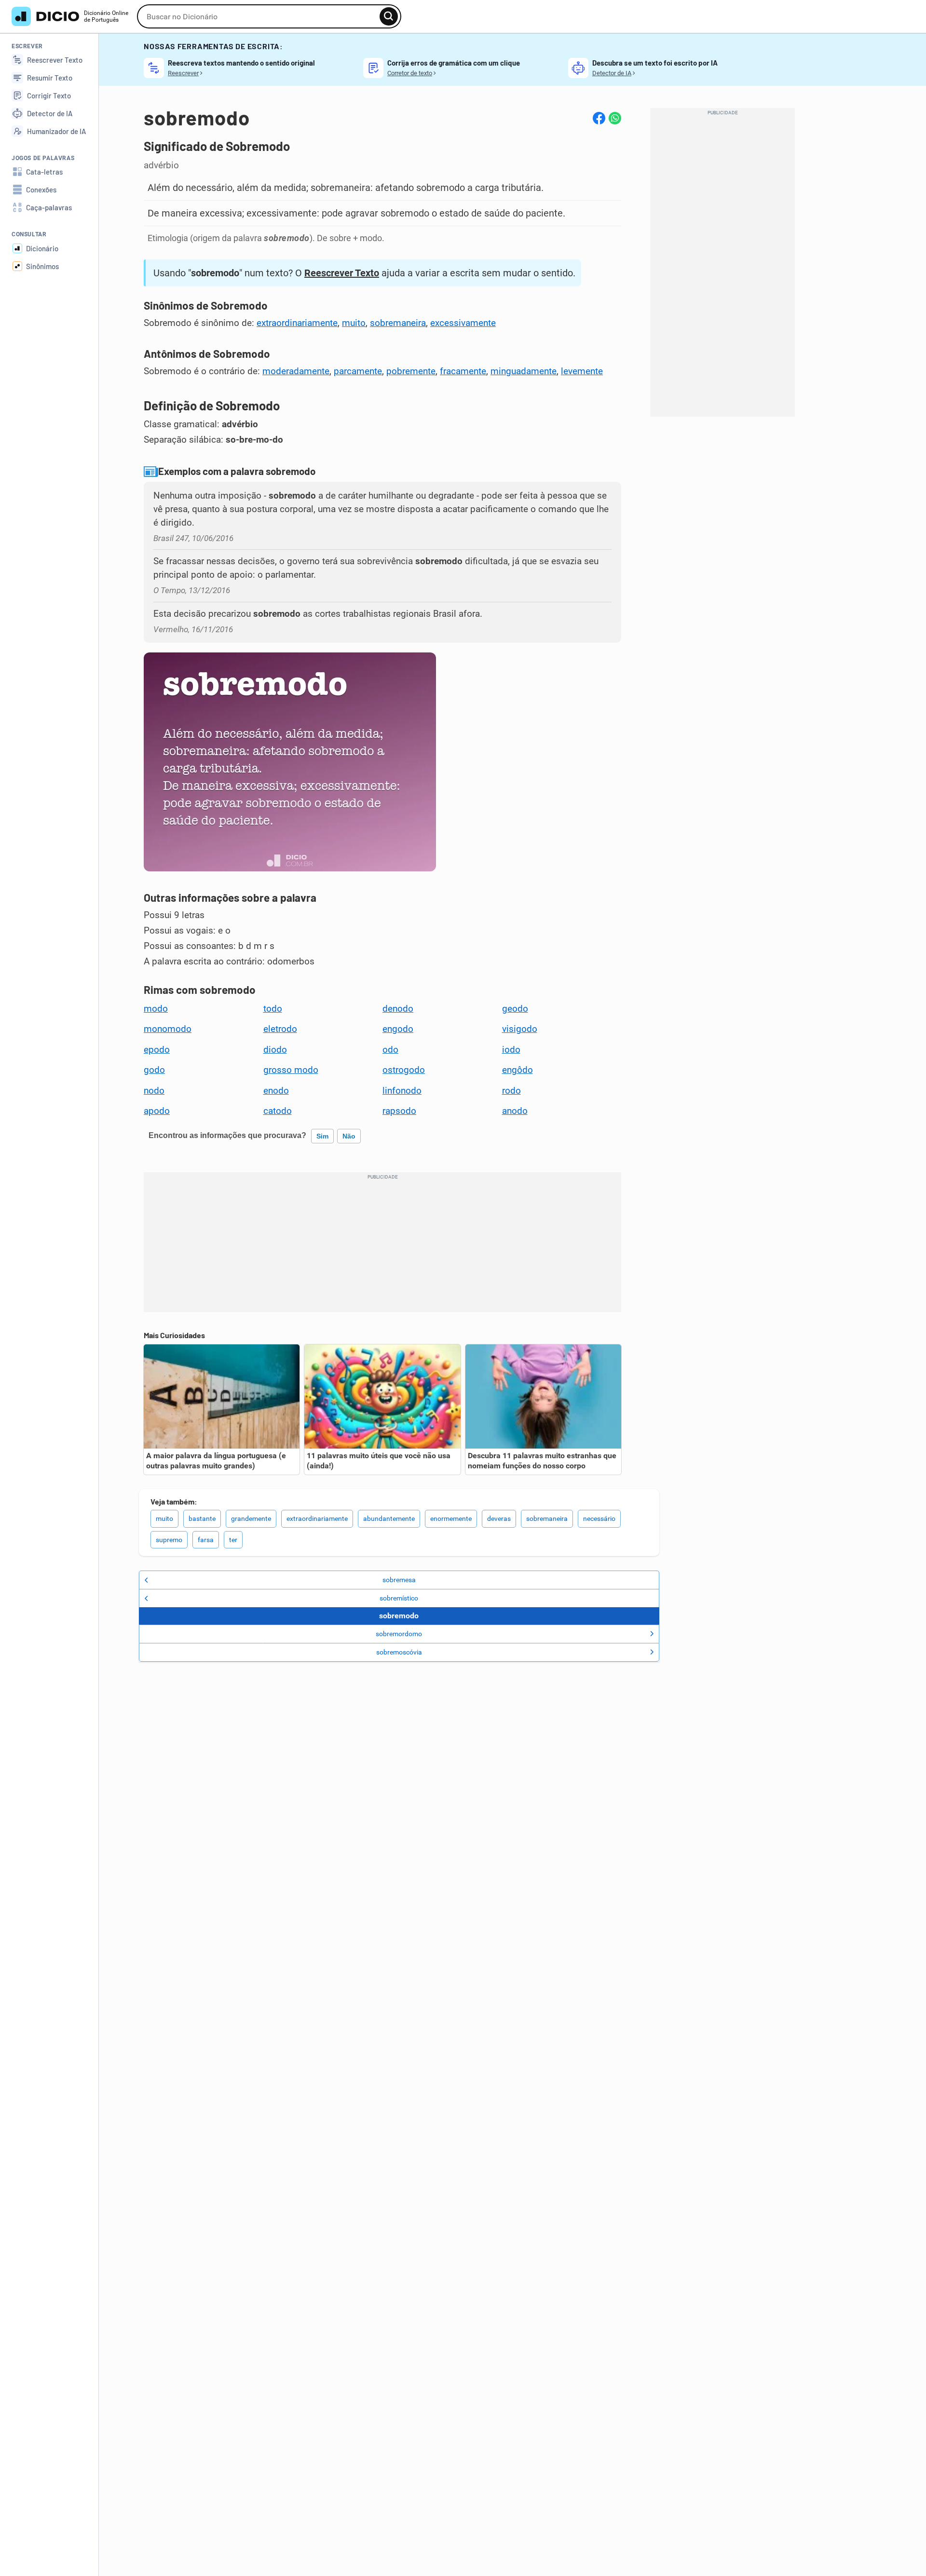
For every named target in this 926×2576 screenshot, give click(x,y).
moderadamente (296, 371)
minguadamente (524, 371)
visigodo (520, 1029)
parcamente (358, 371)
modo (156, 1009)
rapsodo (399, 1111)
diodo (275, 1050)
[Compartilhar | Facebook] (599, 118)
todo (273, 1009)
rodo (511, 1091)
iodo (511, 1050)
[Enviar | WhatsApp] (615, 118)
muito (354, 323)
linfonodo (402, 1091)
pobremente (411, 371)
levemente (582, 371)
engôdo (517, 1070)
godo (154, 1070)
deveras (499, 1518)
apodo (157, 1111)
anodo (515, 1111)
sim (322, 1136)
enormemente (451, 1518)
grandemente (251, 1518)
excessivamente (463, 323)
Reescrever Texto (342, 273)
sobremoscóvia (399, 1652)
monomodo (168, 1029)
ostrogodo (404, 1070)
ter (233, 1540)
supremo (169, 1540)
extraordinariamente (297, 323)
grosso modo (291, 1070)
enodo (276, 1091)
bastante (202, 1518)
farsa (206, 1540)
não (349, 1136)
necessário (599, 1518)
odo (390, 1050)
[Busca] (389, 16)
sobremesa (399, 1580)
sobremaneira (398, 323)
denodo (398, 1009)
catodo (278, 1111)
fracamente (463, 371)
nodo (154, 1091)
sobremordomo (399, 1634)
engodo (398, 1029)
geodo (515, 1009)
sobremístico (399, 1598)
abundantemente (389, 1518)
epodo (157, 1050)
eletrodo (280, 1029)
